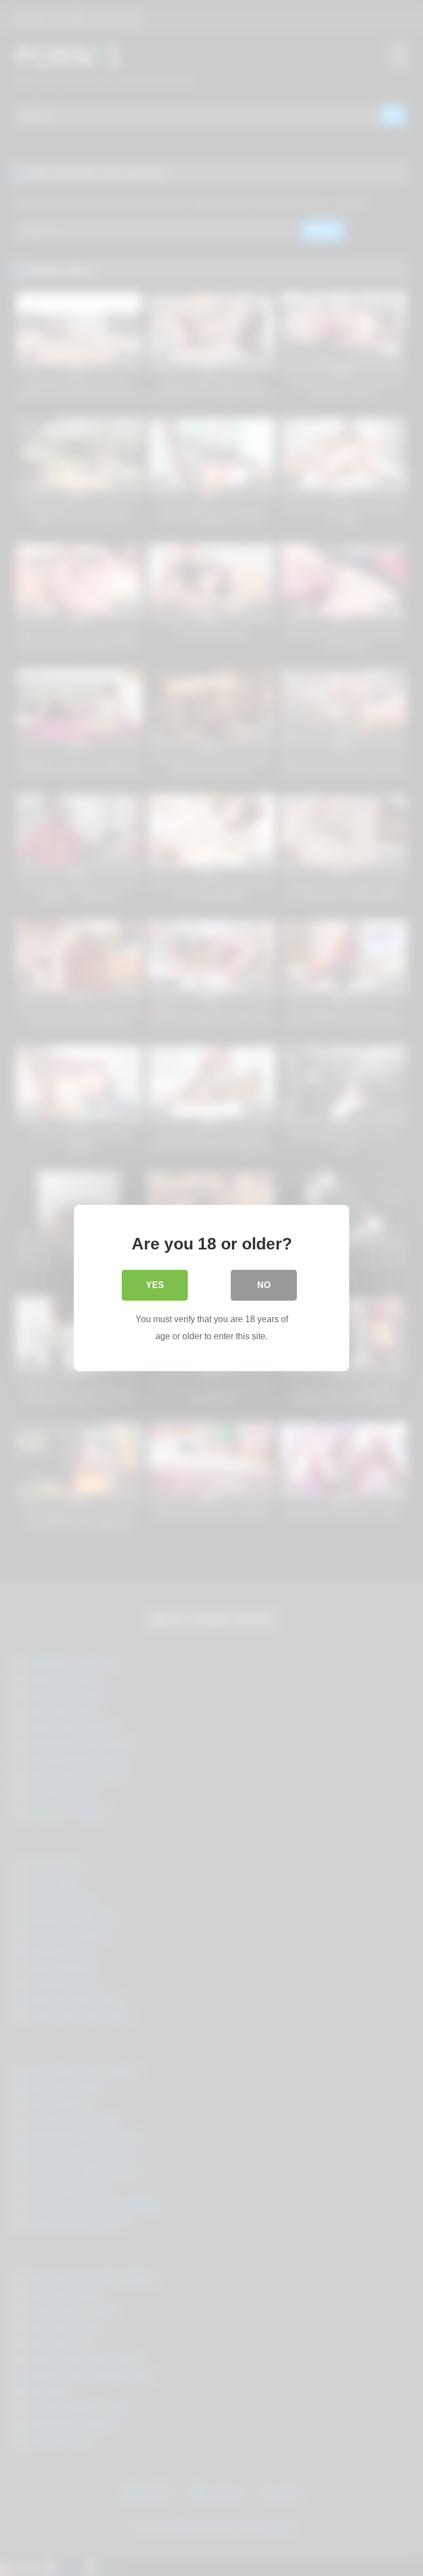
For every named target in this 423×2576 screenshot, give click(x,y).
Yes (155, 1285)
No (264, 1285)
